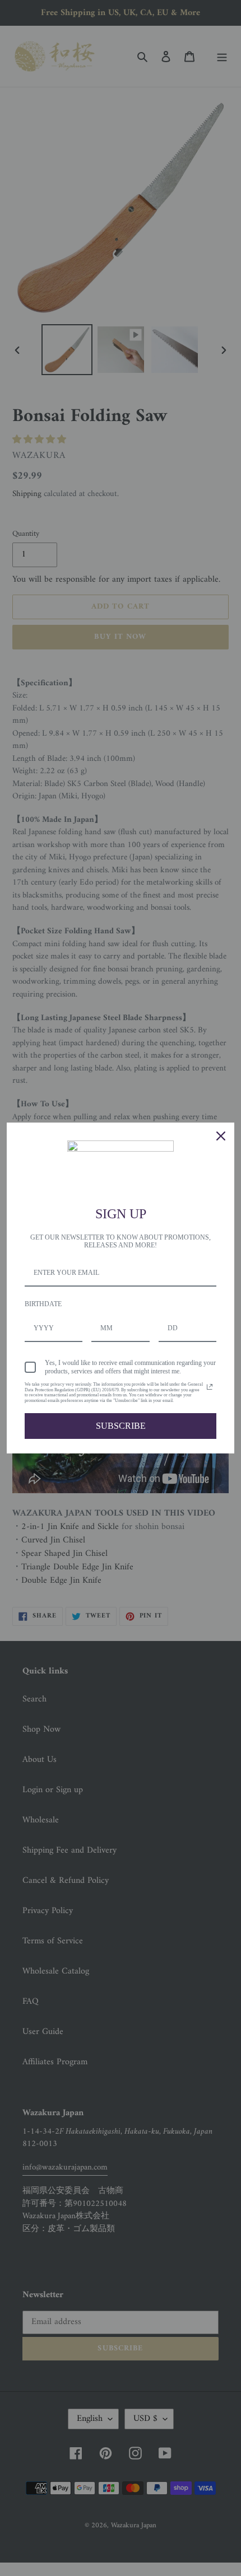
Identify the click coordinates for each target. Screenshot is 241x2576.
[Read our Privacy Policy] (210, 1387)
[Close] (221, 1136)
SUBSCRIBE (121, 1426)
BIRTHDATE (43, 1304)
